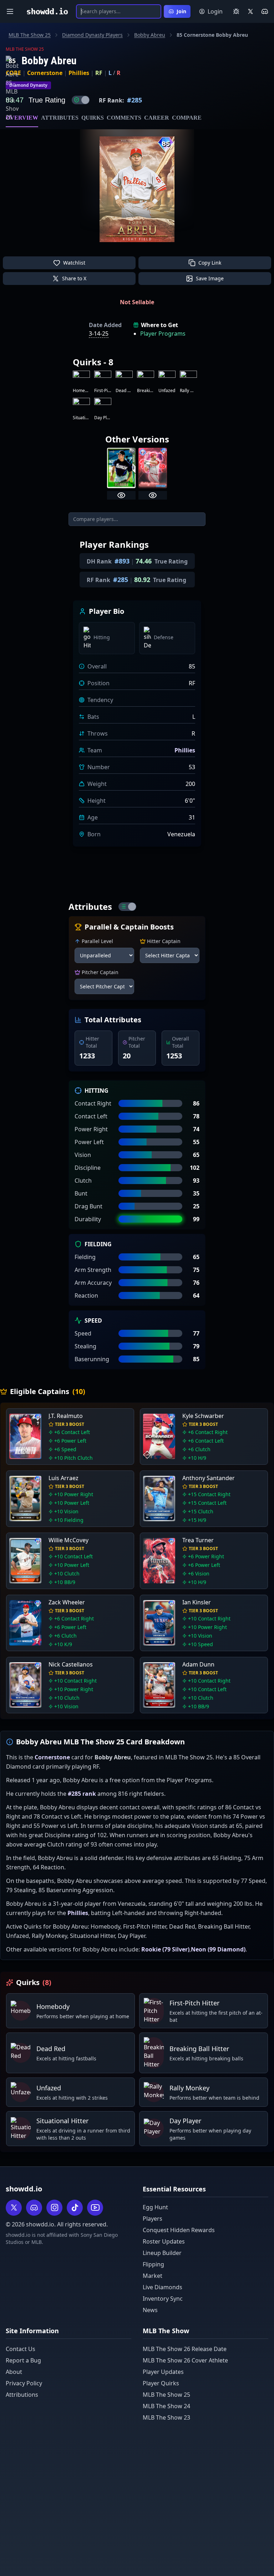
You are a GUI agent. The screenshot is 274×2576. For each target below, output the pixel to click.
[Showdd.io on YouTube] (95, 2208)
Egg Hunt (155, 2207)
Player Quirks (161, 2383)
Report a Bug (23, 2360)
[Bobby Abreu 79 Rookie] (121, 468)
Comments (124, 118)
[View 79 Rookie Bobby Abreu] (121, 495)
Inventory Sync (163, 2299)
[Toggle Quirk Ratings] (81, 100)
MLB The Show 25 (30, 35)
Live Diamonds (163, 2287)
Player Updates (163, 2372)
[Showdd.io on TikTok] (75, 2208)
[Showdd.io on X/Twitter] (250, 11)
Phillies (79, 73)
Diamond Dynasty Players (92, 35)
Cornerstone (45, 73)
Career (157, 118)
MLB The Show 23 (166, 2417)
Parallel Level (97, 941)
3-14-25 (99, 334)
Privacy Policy (24, 2383)
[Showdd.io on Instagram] (54, 2208)
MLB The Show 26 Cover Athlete (185, 2360)
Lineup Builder (162, 2253)
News (150, 2310)
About (14, 2372)
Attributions (22, 2395)
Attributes (60, 118)
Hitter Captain (164, 941)
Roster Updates (164, 2241)
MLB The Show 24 (166, 2406)
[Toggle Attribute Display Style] (127, 907)
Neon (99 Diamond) (218, 1949)
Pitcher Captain (100, 972)
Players (153, 2219)
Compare (187, 118)
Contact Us (21, 2349)
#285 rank (82, 1794)
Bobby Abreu (150, 35)
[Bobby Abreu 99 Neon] (153, 468)
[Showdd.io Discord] (265, 11)
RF (99, 73)
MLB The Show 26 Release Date (185, 2349)
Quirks (93, 118)
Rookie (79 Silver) (165, 1949)
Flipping (153, 2264)
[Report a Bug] (236, 11)
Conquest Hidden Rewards (179, 2230)
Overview (22, 118)
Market (153, 2276)
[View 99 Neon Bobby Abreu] (153, 495)
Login (215, 11)
